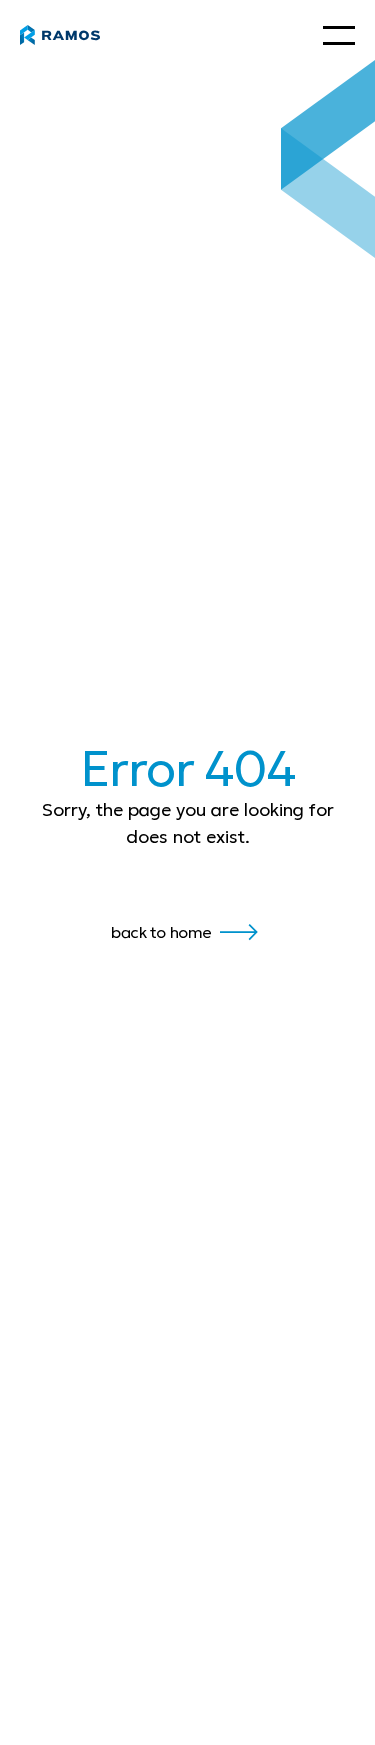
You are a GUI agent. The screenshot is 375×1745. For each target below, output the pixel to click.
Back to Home (161, 932)
